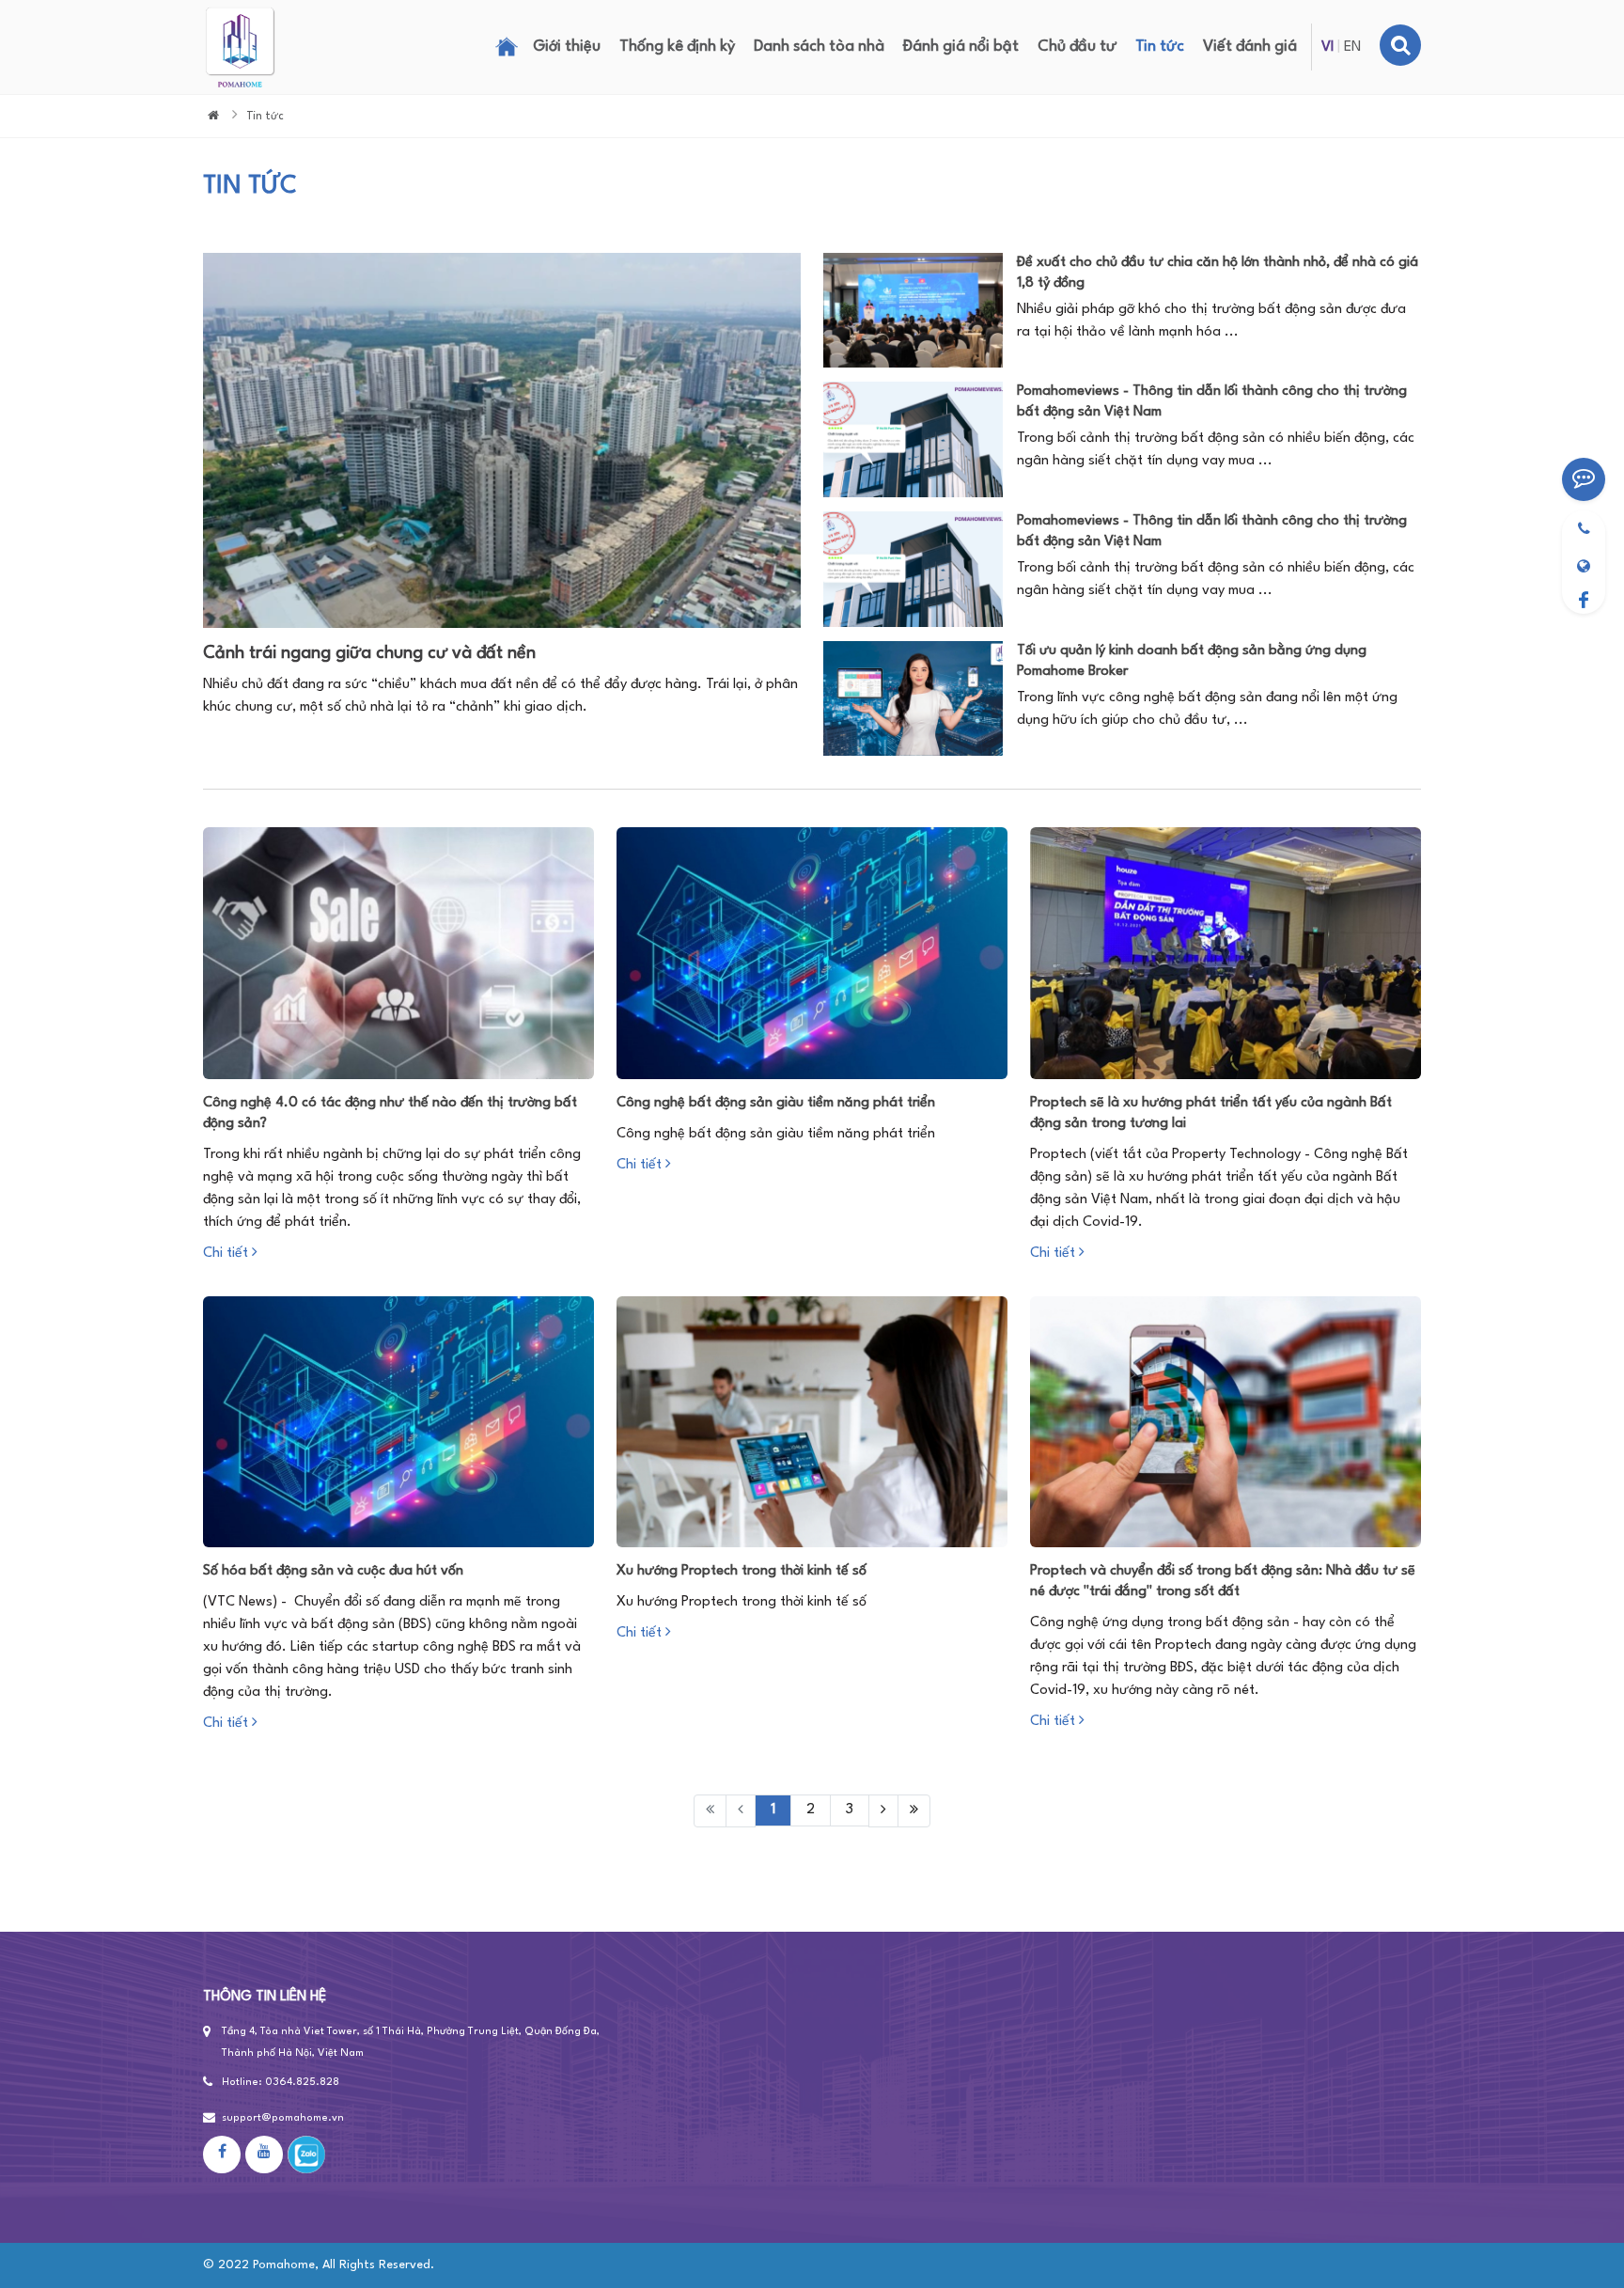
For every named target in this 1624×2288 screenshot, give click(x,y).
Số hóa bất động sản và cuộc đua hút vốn (333, 1571)
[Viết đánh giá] (1584, 479)
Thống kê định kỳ (677, 47)
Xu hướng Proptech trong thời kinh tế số (742, 1571)
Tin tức (1160, 47)
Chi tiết (227, 1254)
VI (1327, 47)
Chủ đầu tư (1077, 47)
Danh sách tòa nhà (819, 47)
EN (1352, 47)
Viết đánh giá (1250, 47)
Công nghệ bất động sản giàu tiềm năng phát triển (776, 1103)
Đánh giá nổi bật (961, 47)
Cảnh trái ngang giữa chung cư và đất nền (369, 653)
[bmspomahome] (1584, 562)
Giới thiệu (567, 47)
